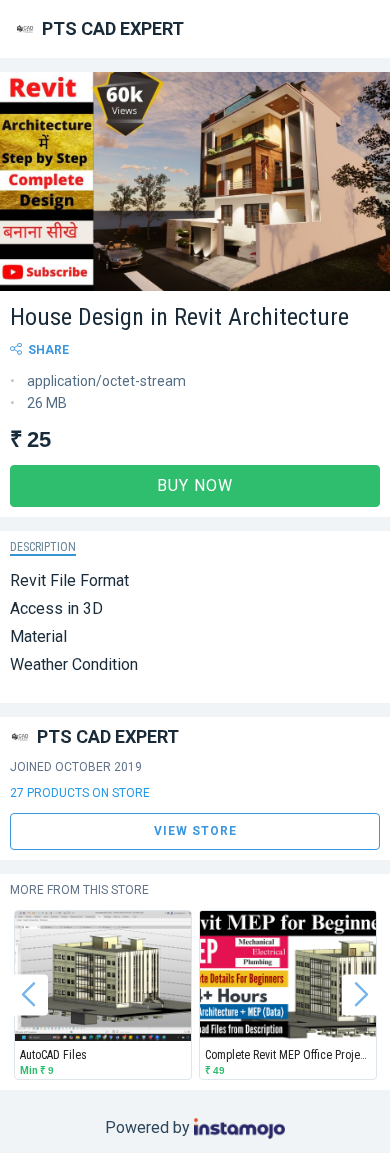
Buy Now (195, 485)
